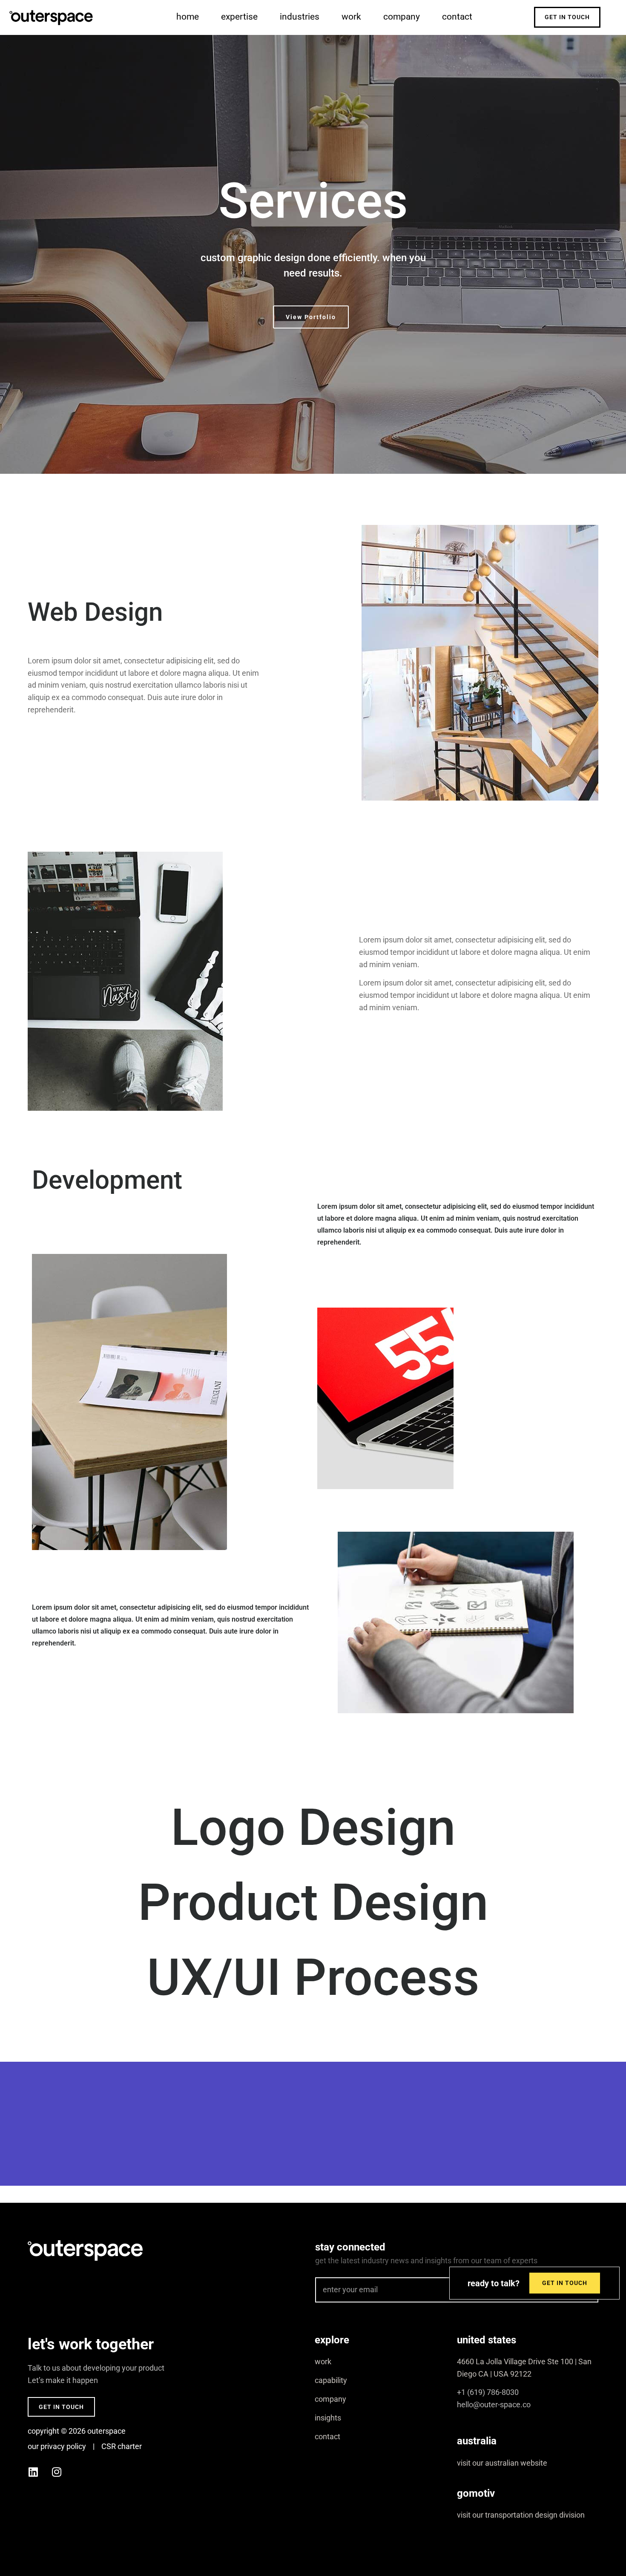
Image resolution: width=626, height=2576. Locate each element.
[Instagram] (57, 2472)
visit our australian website (502, 2463)
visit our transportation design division (521, 2515)
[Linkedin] (33, 2472)
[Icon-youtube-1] (80, 2472)
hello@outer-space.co (494, 2405)
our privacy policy (57, 2446)
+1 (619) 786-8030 (488, 2392)
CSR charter (122, 2446)
